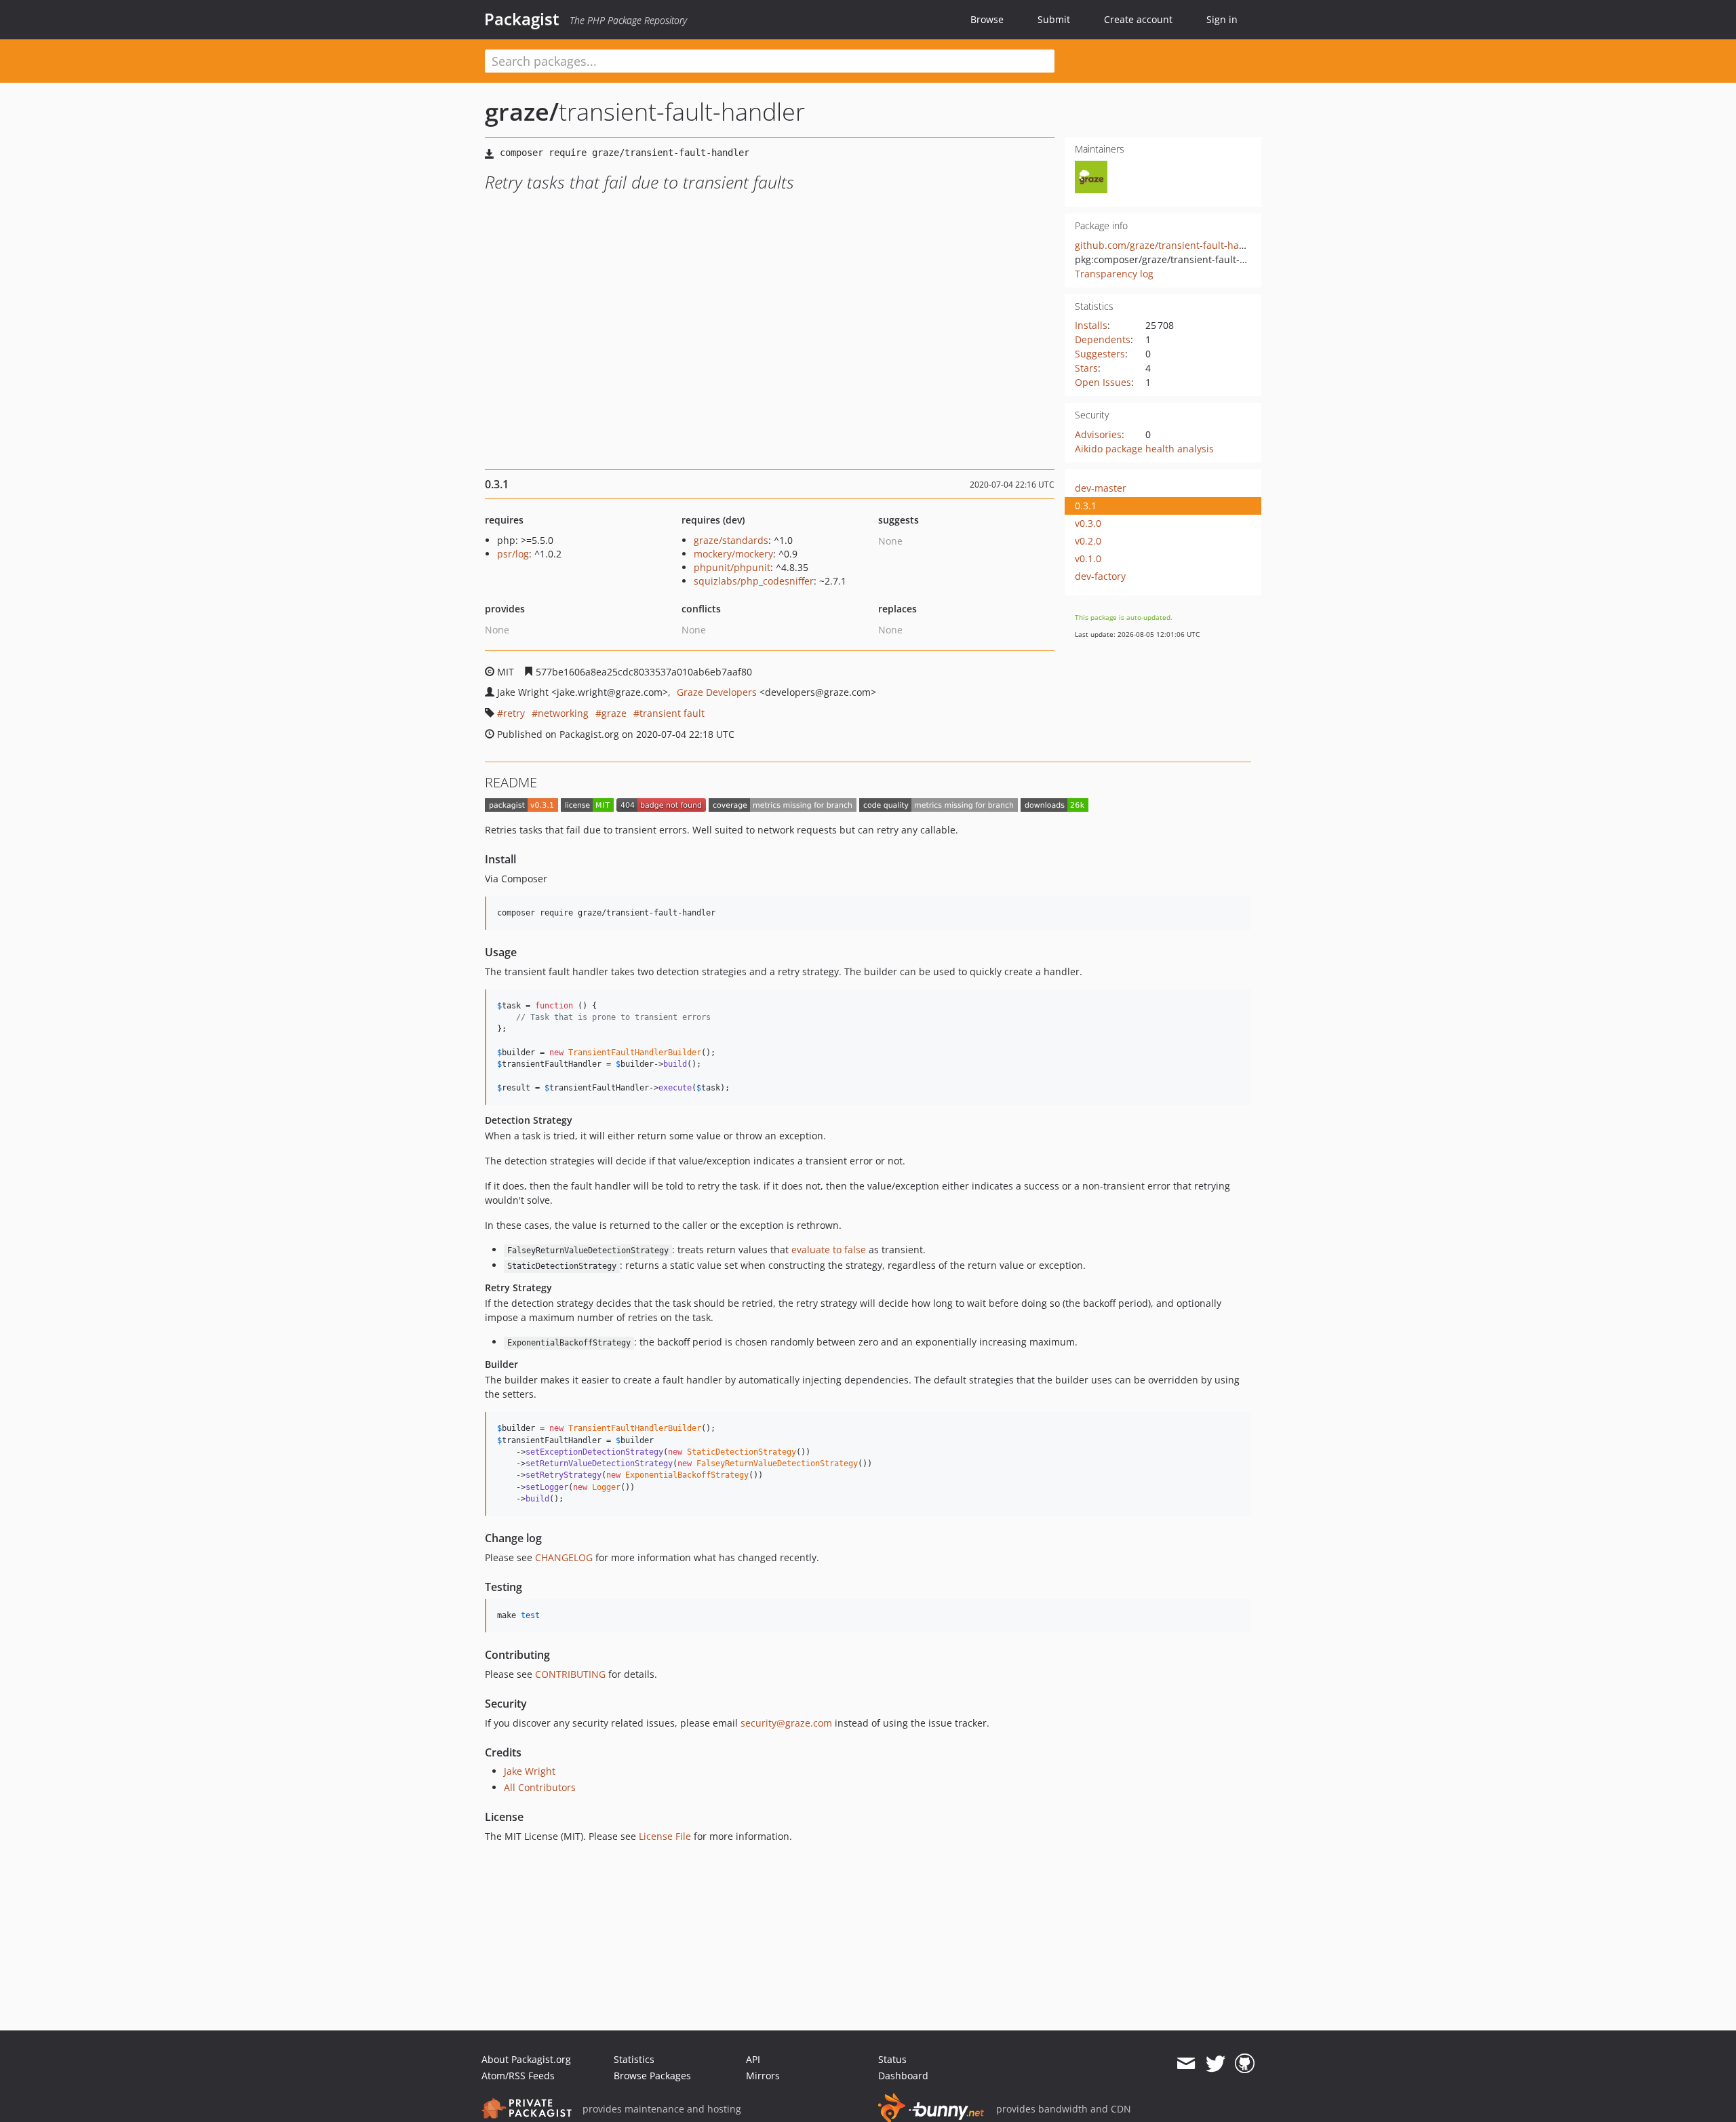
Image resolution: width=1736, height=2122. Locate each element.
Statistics (634, 2059)
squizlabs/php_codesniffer (754, 581)
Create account (1138, 19)
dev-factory (1100, 576)
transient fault (672, 713)
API (753, 2059)
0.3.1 (1086, 506)
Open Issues (1103, 382)
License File (665, 1836)
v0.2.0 (1088, 541)
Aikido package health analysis (1144, 449)
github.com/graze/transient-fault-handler (1169, 245)
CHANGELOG (564, 1557)
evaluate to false (829, 1250)
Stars (1086, 368)
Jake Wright (530, 1771)
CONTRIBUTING (570, 1674)
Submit (1054, 19)
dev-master (1101, 488)
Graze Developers (717, 692)
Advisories (1098, 434)
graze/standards (731, 540)
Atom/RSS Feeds (518, 2076)
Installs (1091, 325)
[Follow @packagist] (1216, 2064)
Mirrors (763, 2076)
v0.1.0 (1088, 558)
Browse (987, 19)
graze (614, 713)
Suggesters (1100, 354)
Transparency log (1114, 274)
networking (563, 713)
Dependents (1103, 339)
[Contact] (1186, 2064)
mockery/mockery (733, 554)
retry (514, 713)
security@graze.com (786, 1723)
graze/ (522, 112)
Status (892, 2059)
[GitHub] (1245, 2064)
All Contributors (540, 1787)
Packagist (522, 19)
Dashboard (903, 2076)
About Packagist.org (526, 2059)
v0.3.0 (1088, 523)
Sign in (1222, 19)
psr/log (513, 554)
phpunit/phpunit (732, 567)
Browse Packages (652, 2076)
